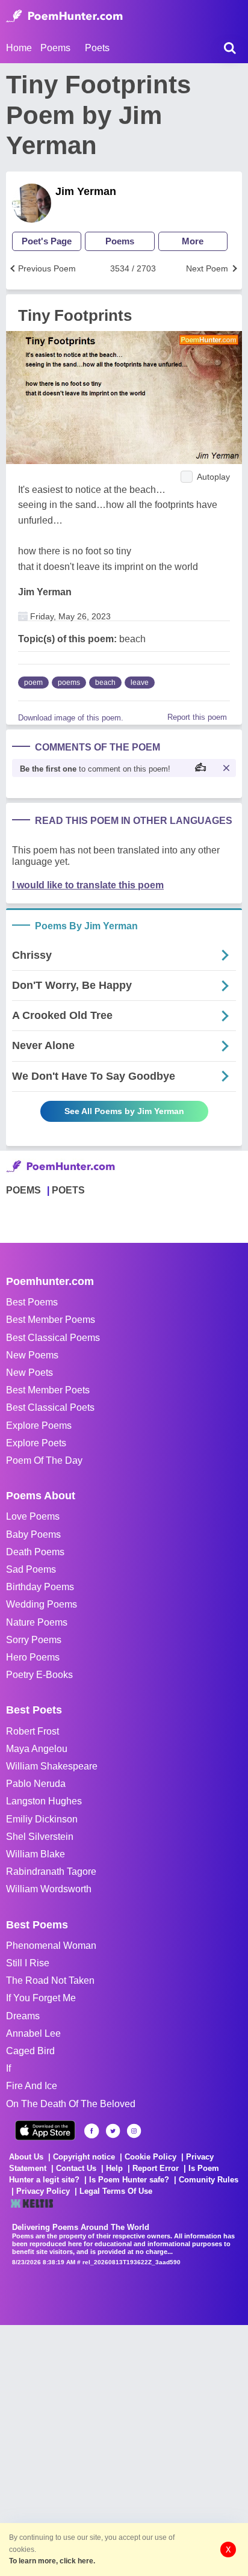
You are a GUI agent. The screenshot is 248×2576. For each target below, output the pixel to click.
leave (140, 683)
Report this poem (197, 717)
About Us (26, 2157)
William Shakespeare (52, 1766)
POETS (68, 1190)
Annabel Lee (33, 2033)
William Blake (36, 1854)
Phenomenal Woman (51, 1946)
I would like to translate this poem (88, 885)
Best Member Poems (51, 1320)
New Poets (29, 1373)
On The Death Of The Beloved (71, 2104)
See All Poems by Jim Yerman (124, 1111)
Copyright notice (84, 2157)
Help (114, 2168)
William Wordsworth (49, 1889)
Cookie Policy (150, 2157)
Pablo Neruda (36, 1784)
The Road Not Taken (50, 1980)
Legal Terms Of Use (116, 2191)
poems (69, 683)
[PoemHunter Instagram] (134, 2131)
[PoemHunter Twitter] (113, 2131)
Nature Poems (37, 1622)
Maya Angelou (37, 1749)
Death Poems (35, 1552)
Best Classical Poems (53, 1338)
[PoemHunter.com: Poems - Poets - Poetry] (64, 16)
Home (19, 48)
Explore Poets (36, 1443)
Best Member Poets (48, 1390)
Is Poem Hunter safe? (129, 2180)
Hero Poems (33, 1657)
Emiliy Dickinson (42, 1819)
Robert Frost (33, 1731)
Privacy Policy (43, 2191)
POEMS (23, 1190)
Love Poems (33, 1516)
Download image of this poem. (71, 718)
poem (33, 683)
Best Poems (32, 1302)
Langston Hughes (44, 1801)
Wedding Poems (42, 1604)
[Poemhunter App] (45, 2130)
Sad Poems (31, 1569)
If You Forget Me (41, 1998)
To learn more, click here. (52, 2561)
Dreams (23, 2016)
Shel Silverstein (40, 1837)
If (8, 2068)
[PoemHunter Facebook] (92, 2131)
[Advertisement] (124, 2449)
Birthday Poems (40, 1587)
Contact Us (76, 2168)
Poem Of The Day (44, 1460)
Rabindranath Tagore (51, 1872)
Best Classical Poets (50, 1407)
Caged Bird (30, 2051)
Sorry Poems (34, 1640)
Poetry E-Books (39, 1675)
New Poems (32, 1355)
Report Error (156, 2168)
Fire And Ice (32, 2086)
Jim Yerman (86, 191)
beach (105, 683)
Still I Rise (28, 1963)
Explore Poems (39, 1426)
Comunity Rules (209, 2180)
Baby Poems (33, 1534)
